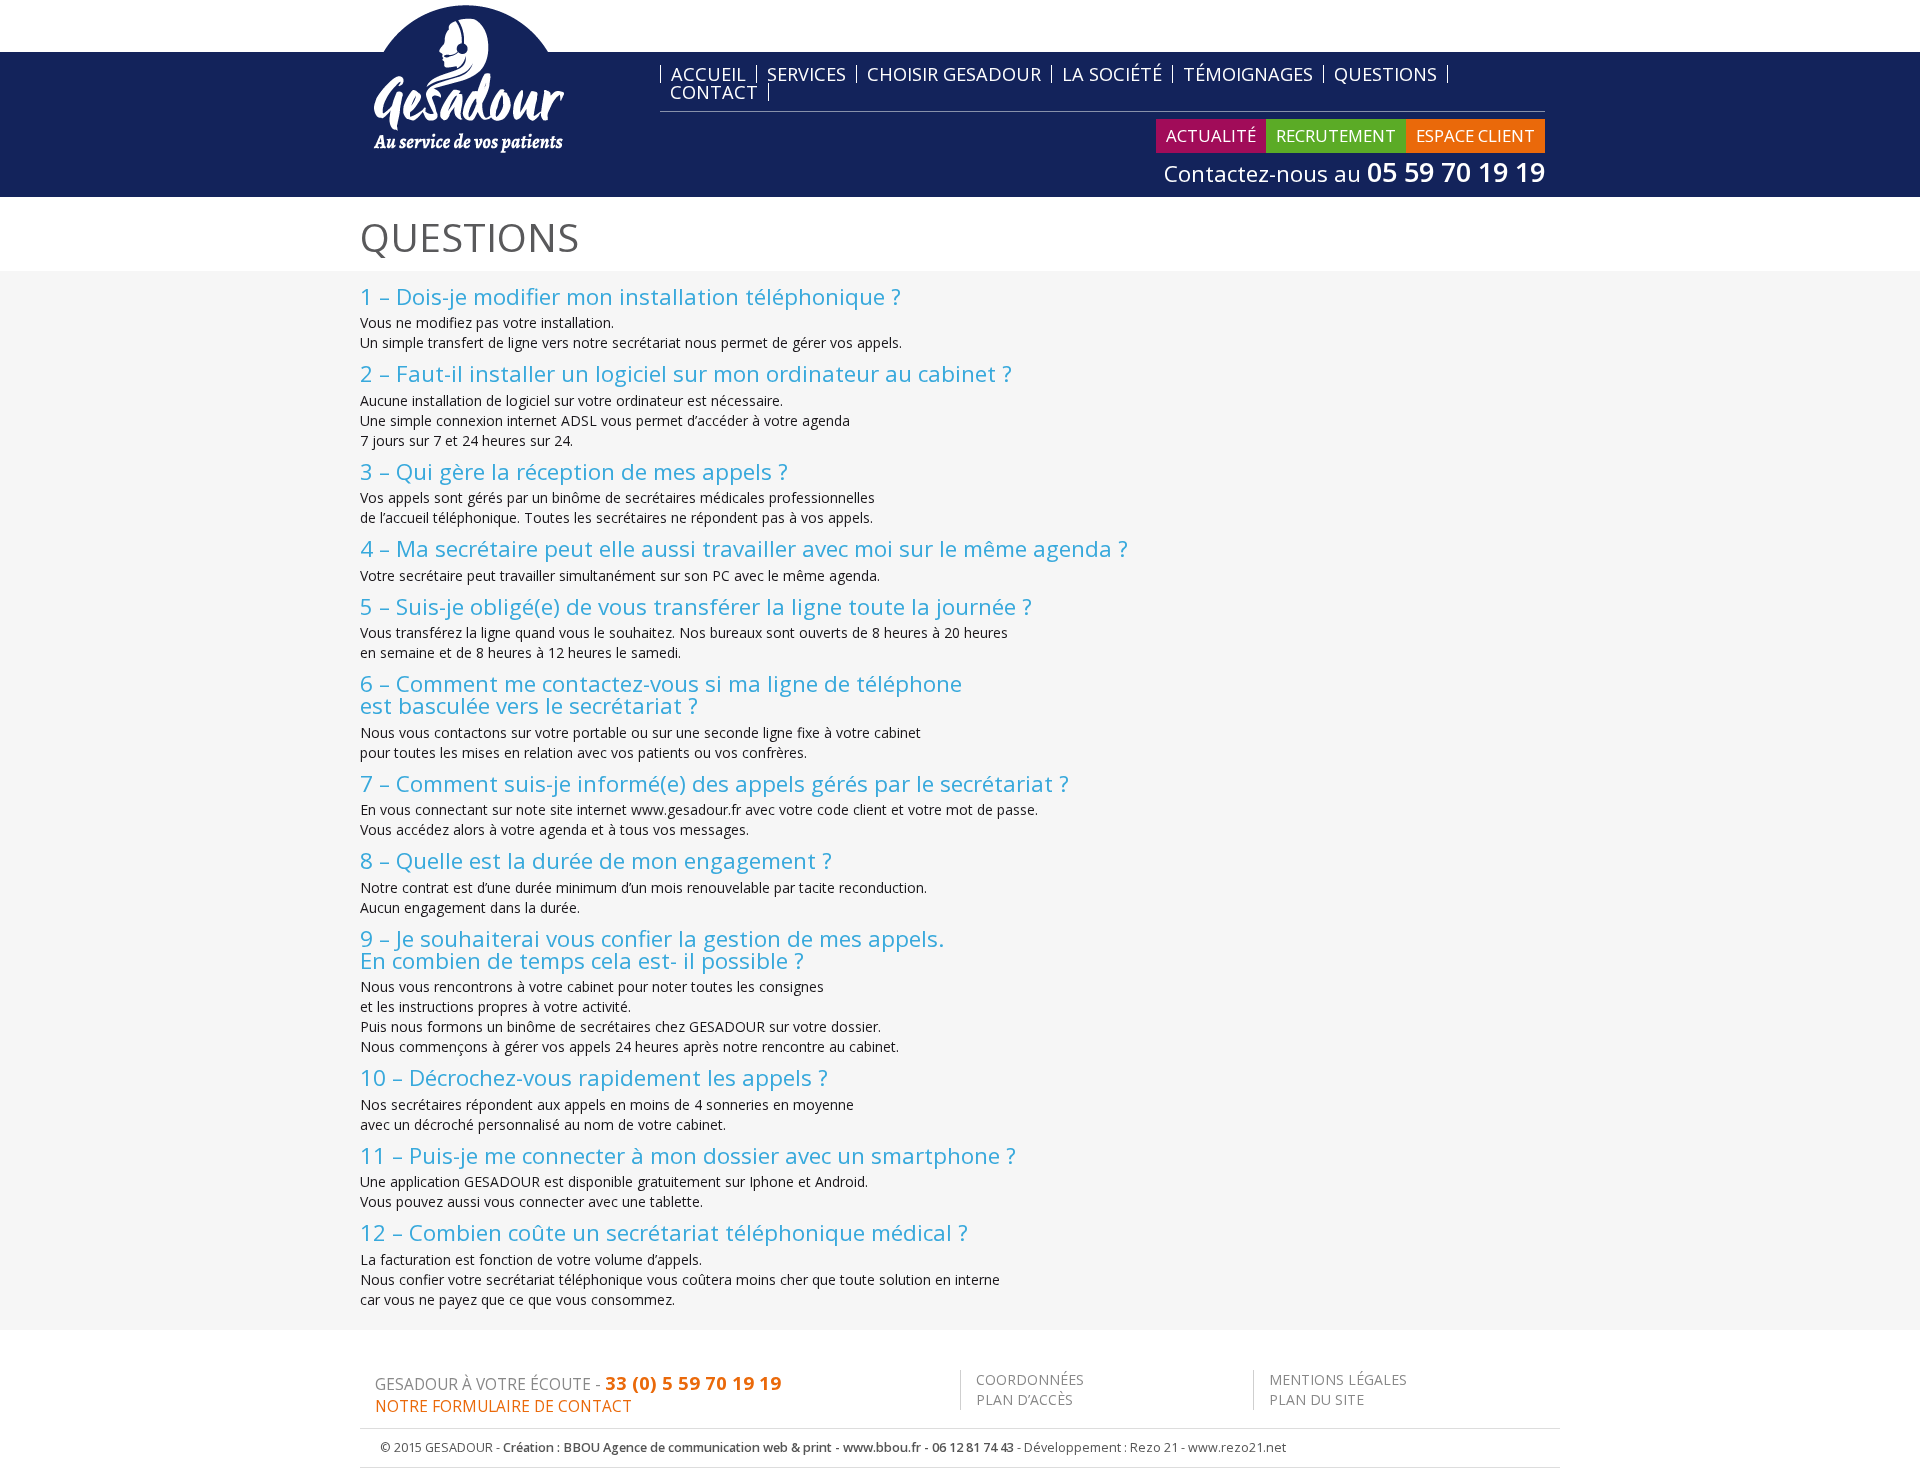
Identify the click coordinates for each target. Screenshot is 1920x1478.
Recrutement (1336, 135)
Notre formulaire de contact (503, 1406)
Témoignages (1248, 74)
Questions (1385, 74)
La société (1112, 74)
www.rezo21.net (1237, 1447)
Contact (714, 92)
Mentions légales (1338, 1379)
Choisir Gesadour (954, 74)
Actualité (1211, 135)
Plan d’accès (1024, 1399)
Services (806, 74)
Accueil (708, 74)
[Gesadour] (468, 77)
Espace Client (1475, 135)
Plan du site (1316, 1399)
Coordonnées (1030, 1379)
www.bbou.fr (882, 1447)
